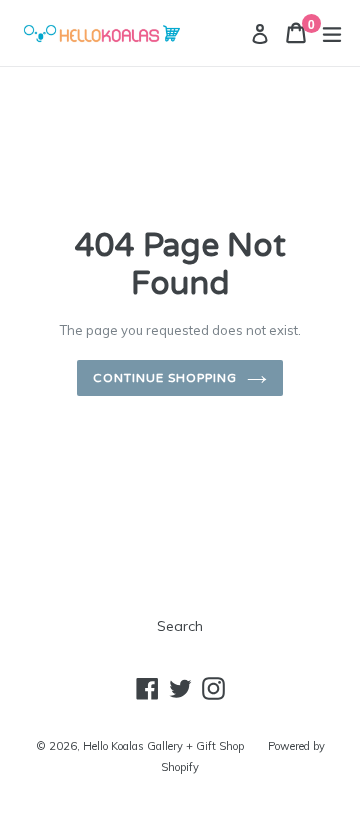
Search (180, 626)
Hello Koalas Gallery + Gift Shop (163, 746)
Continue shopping (164, 378)
